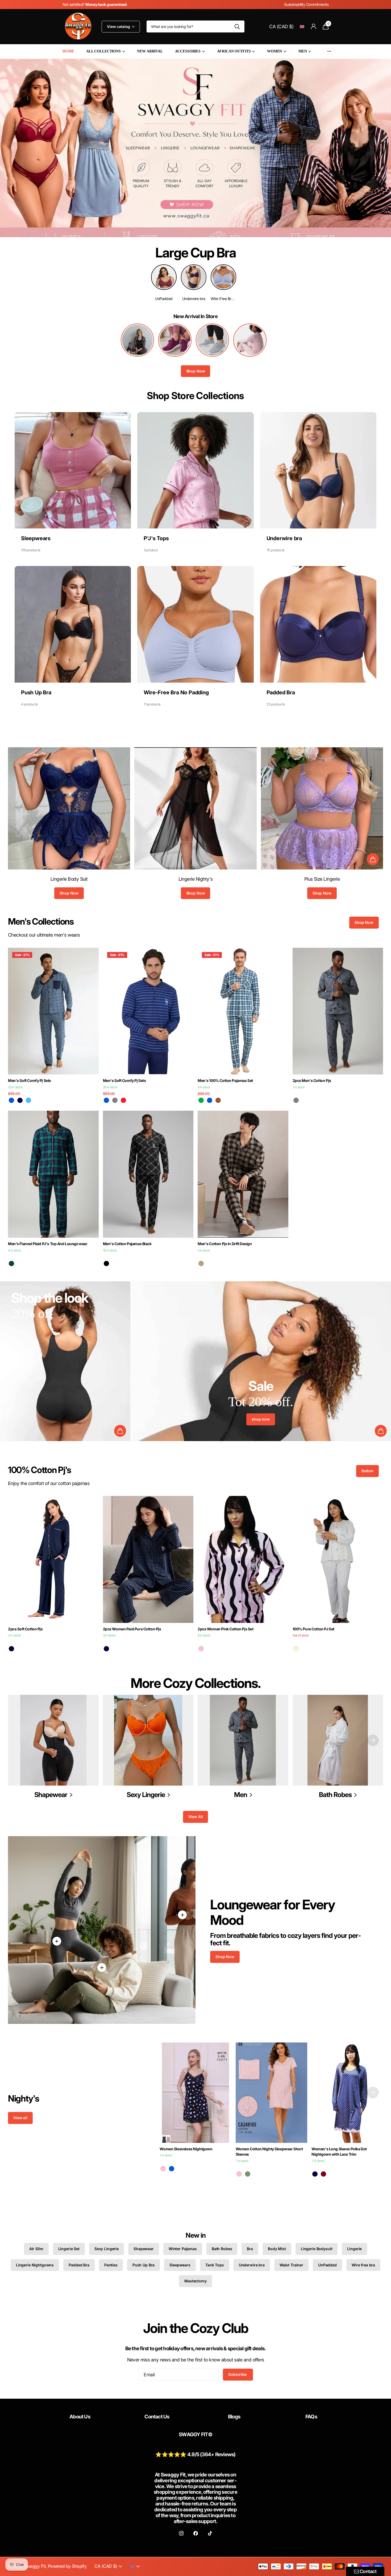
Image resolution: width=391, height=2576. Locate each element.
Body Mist (277, 2249)
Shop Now (196, 371)
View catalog (119, 26)
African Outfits (234, 51)
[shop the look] (373, 859)
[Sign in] (313, 26)
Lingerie (354, 2249)
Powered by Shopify (67, 2566)
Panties (111, 2265)
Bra (250, 2249)
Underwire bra (252, 2265)
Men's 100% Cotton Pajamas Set (225, 1080)
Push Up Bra (143, 2265)
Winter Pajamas (183, 2249)
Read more (57, 1941)
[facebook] (195, 2533)
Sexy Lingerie (107, 2249)
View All (196, 1817)
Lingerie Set (69, 2249)
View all (20, 2118)
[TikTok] (210, 2533)
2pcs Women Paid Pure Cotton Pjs (132, 1629)
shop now (261, 1419)
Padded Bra (79, 2265)
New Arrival (150, 51)
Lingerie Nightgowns (35, 2265)
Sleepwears (180, 2265)
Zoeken (237, 26)
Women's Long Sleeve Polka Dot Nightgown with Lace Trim (339, 2152)
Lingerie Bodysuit (317, 2249)
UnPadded (327, 2265)
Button (367, 1471)
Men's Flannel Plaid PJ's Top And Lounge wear (48, 1244)
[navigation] (373, 1740)
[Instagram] (181, 2533)
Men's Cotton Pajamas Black (127, 1244)
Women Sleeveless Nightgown (186, 2149)
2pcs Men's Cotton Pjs (312, 1080)
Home (68, 51)
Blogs (234, 2417)
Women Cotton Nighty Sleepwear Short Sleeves (269, 2152)
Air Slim (36, 2249)
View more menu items (329, 52)
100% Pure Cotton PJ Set (313, 1629)
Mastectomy (195, 2281)
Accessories (188, 51)
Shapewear (144, 2249)
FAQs (311, 2417)
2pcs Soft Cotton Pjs (25, 1629)
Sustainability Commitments (306, 4)
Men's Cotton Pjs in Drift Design (225, 1244)
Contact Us (157, 2417)
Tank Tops (215, 2265)
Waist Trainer (291, 2265)
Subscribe (238, 2374)
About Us (80, 2417)
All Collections (103, 51)
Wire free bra (363, 2265)
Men (303, 51)
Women (274, 51)
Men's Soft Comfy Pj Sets (30, 1080)
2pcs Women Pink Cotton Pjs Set (225, 1629)
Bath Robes (222, 2249)
